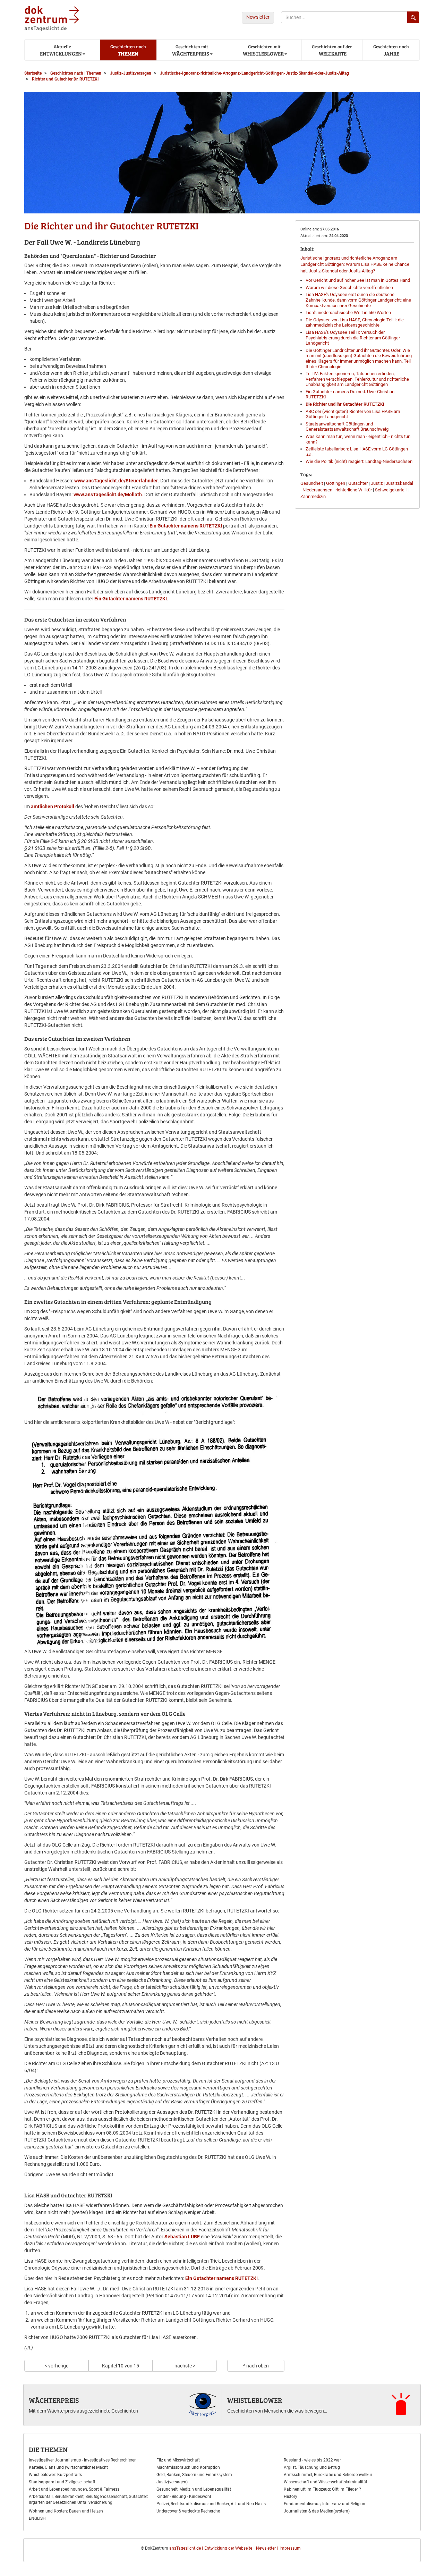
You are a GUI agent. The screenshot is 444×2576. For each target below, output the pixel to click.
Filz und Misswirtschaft (178, 2460)
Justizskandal (399, 483)
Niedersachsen (317, 490)
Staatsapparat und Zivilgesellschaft (62, 2482)
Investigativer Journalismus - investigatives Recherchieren (83, 2460)
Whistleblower (255, 2400)
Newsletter (258, 17)
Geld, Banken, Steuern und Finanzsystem (194, 2475)
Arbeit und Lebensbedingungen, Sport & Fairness (74, 2489)
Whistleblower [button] (263, 50)
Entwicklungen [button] (60, 50)
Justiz (377, 483)
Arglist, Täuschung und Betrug (312, 2467)
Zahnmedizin (313, 496)
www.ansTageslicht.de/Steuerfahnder (116, 481)
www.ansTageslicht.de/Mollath (108, 495)
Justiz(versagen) (172, 2482)
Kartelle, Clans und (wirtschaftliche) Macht (68, 2467)
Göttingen (336, 483)
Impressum (290, 2548)
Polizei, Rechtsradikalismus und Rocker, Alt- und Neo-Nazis (211, 2504)
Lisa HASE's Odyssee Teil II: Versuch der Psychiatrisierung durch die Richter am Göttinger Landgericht (353, 338)
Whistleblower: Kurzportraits (55, 2475)
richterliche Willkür (354, 490)
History (291, 2497)
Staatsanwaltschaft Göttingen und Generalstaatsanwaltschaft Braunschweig (347, 427)
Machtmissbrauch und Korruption (188, 2467)
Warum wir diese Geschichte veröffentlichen (349, 288)
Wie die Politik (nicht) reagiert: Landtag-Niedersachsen (359, 461)
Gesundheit (312, 483)
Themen (128, 50)
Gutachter (358, 483)
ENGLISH (37, 2518)
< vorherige (57, 2366)
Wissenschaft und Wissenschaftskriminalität (326, 2482)
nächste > (185, 2366)
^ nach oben (256, 2366)
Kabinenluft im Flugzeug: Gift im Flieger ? (322, 2489)
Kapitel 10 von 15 (121, 2366)
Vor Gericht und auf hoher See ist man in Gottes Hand (358, 280)
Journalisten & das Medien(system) (317, 2511)
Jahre (391, 50)
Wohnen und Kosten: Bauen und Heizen (66, 2511)
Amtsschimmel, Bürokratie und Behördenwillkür (328, 2475)
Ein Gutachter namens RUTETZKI (186, 526)
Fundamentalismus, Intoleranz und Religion (325, 2504)
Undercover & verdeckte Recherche (188, 2511)
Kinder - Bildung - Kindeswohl (184, 2497)
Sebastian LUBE (182, 2237)
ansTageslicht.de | (186, 2548)
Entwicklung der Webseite (228, 2548)
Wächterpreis (54, 2400)
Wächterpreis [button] (190, 50)
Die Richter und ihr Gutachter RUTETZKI (345, 404)
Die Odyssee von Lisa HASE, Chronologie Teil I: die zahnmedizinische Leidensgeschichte (355, 323)
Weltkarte (332, 50)
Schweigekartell (391, 490)
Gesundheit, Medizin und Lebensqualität (194, 2489)
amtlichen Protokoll (53, 806)
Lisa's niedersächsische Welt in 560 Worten (348, 313)
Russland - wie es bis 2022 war (312, 2460)
